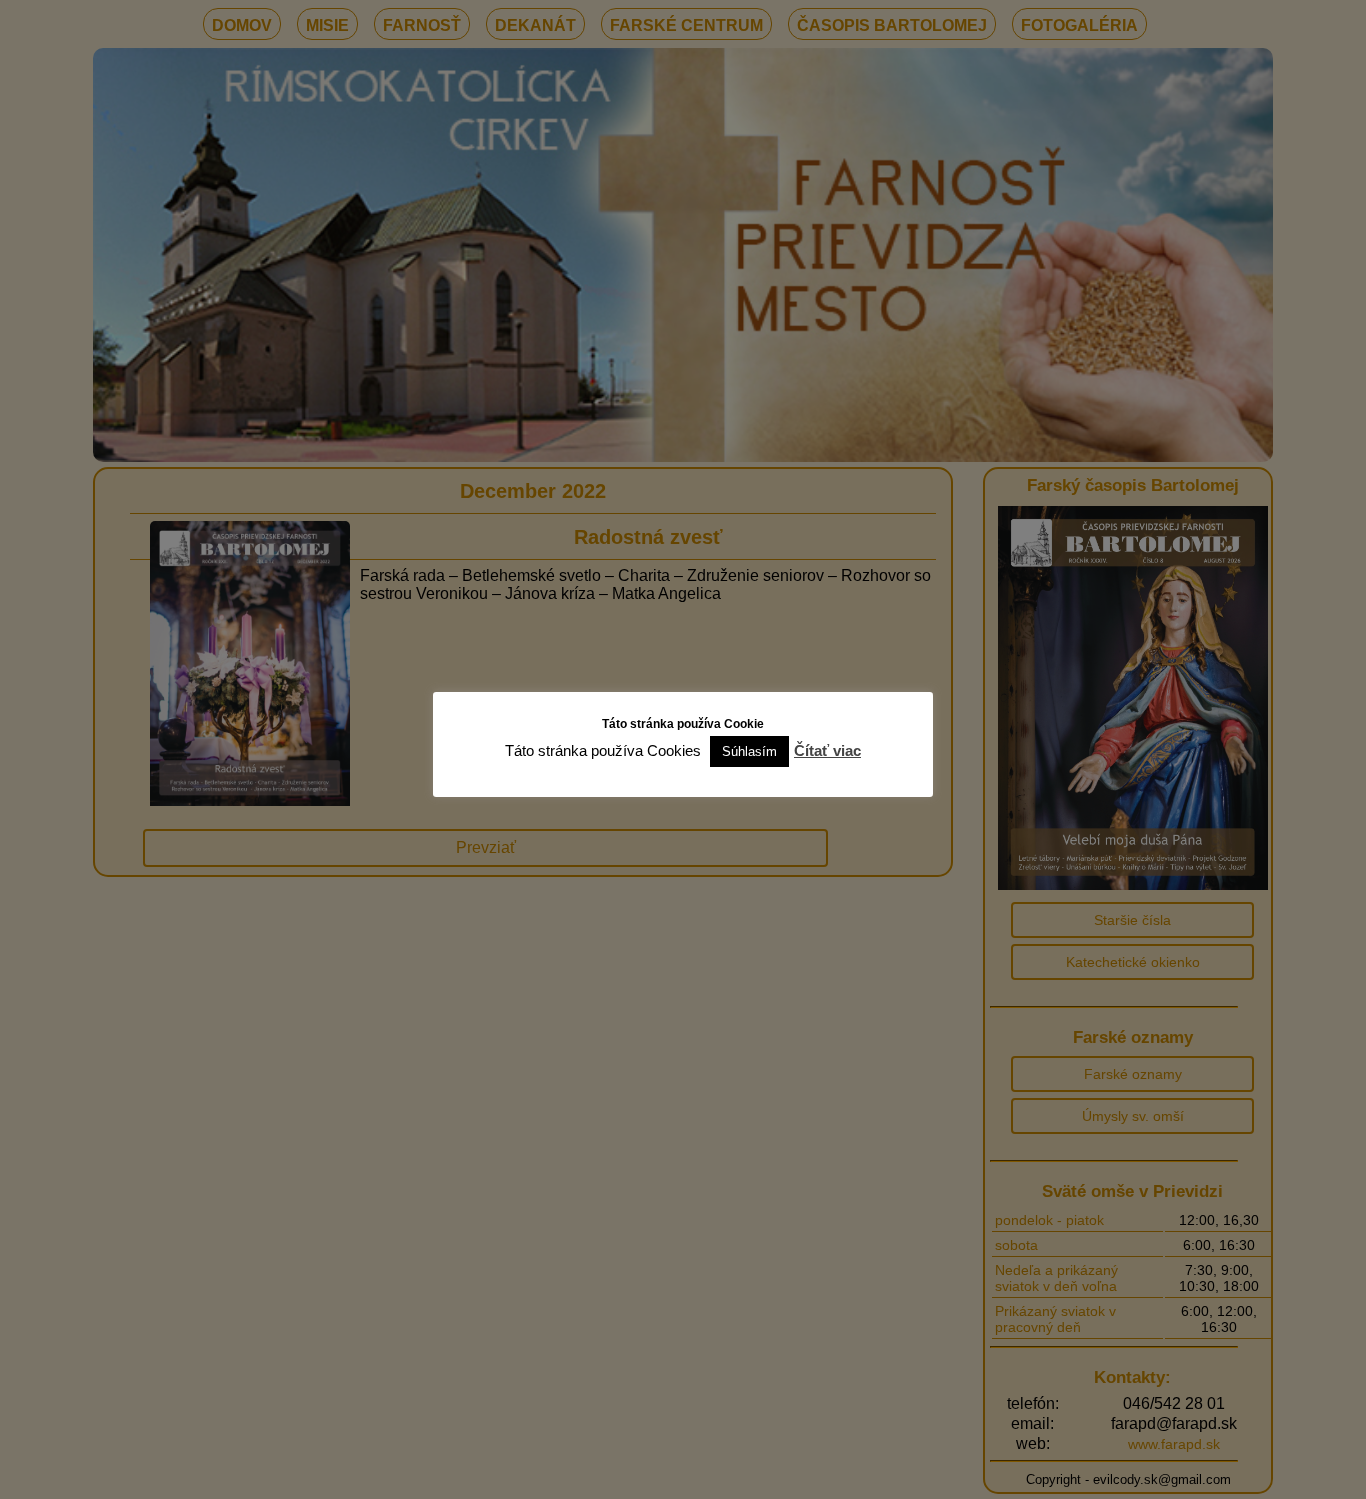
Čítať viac (827, 750)
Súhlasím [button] (749, 751)
